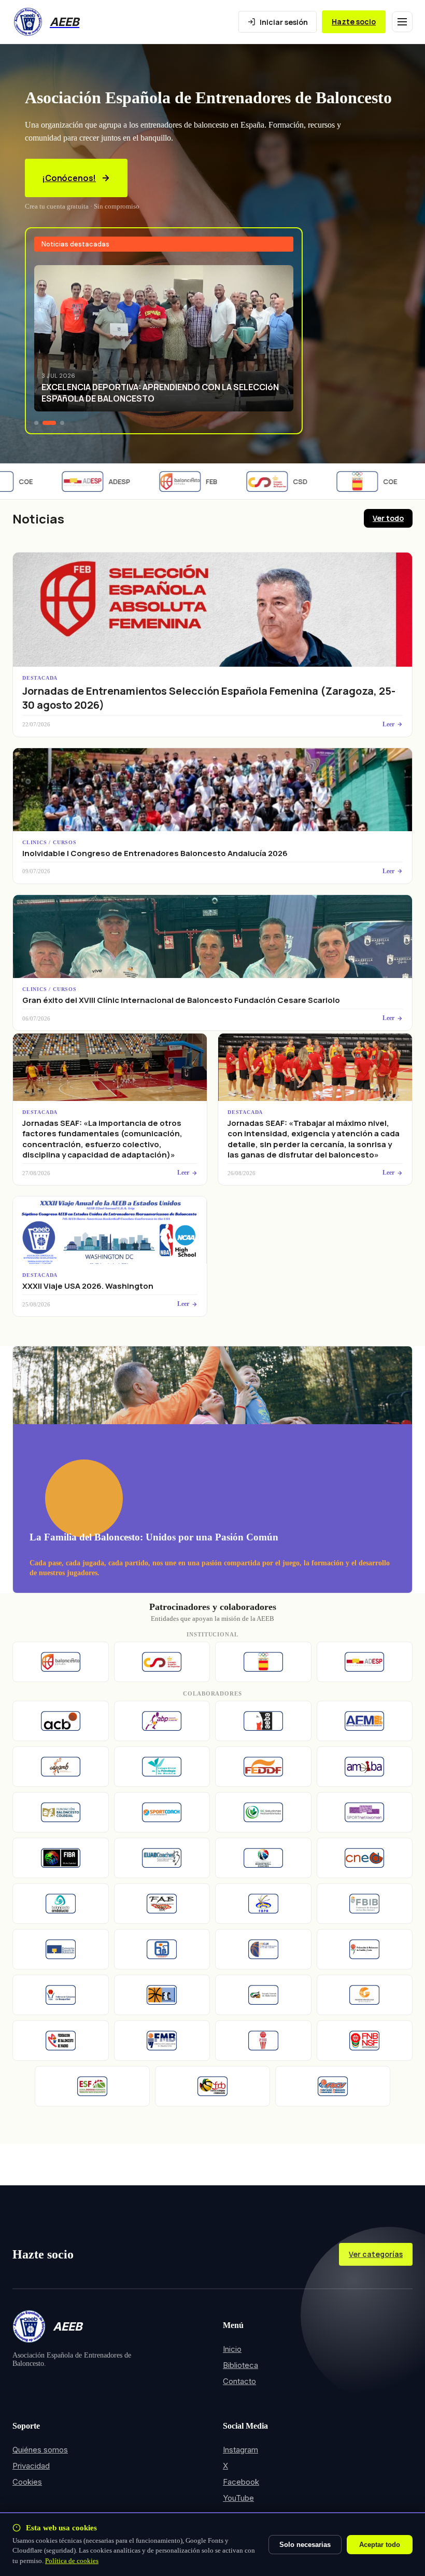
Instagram (240, 2450)
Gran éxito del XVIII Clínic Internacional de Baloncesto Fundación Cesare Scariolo (181, 1000)
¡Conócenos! (69, 178)
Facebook (241, 2482)
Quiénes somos (40, 2450)
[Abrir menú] (402, 22)
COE (373, 481)
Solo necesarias (305, 2545)
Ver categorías (376, 2254)
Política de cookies (72, 2561)
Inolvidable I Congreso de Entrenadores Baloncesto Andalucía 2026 (155, 853)
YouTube (238, 2498)
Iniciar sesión (284, 22)
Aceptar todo (380, 2545)
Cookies (27, 2482)
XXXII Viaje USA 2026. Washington (88, 1286)
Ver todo (388, 518)
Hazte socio (354, 22)
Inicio (232, 2349)
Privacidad (31, 2466)
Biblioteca (240, 2365)
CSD (283, 481)
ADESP (102, 481)
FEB (194, 481)
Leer (388, 724)
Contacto (239, 2381)
